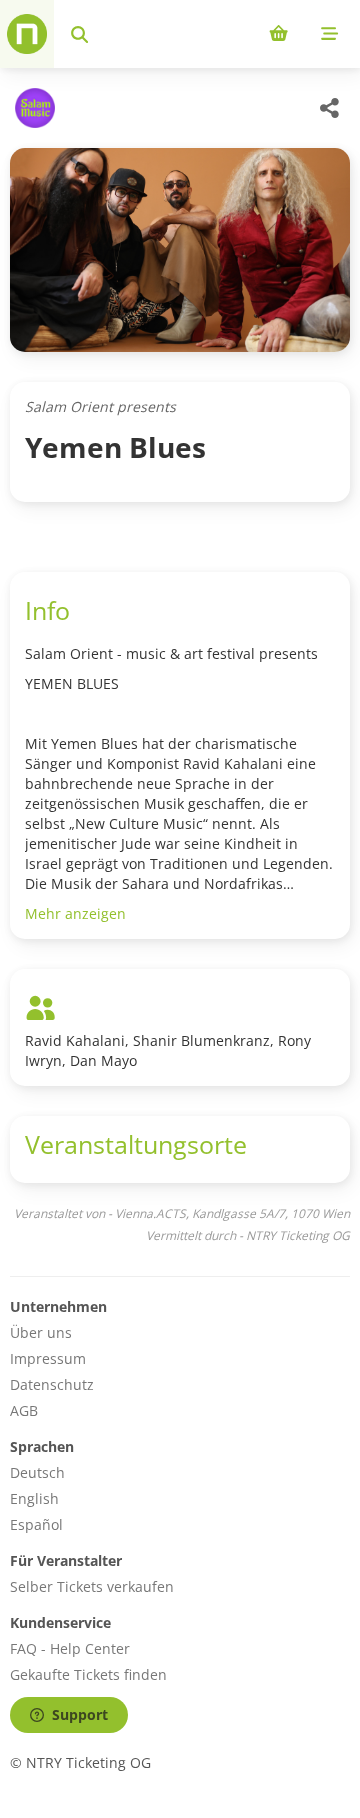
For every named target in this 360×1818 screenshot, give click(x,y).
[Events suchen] (79, 34)
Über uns (41, 1332)
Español (36, 1524)
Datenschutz (52, 1384)
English (34, 1498)
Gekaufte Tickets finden (88, 1674)
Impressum (48, 1358)
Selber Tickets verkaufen (92, 1586)
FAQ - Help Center (70, 1648)
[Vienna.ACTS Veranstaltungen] (32, 108)
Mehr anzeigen (75, 913)
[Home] (27, 34)
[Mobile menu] (329, 34)
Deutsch (37, 1472)
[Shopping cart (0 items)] (278, 34)
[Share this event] (330, 108)
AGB (24, 1410)
